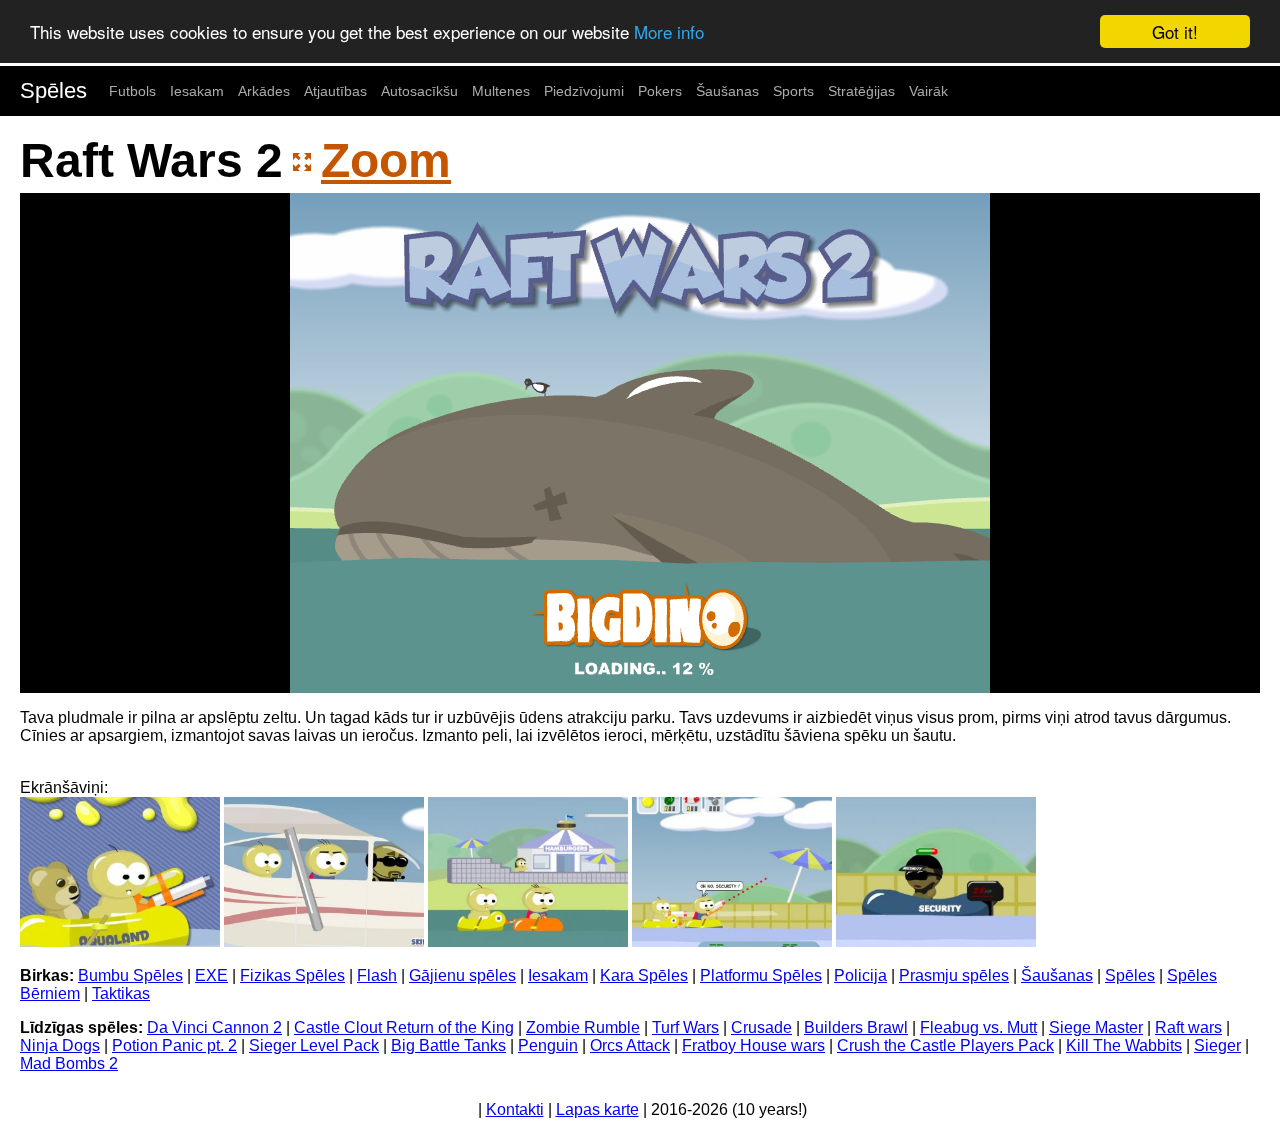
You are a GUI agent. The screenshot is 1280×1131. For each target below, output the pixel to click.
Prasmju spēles (954, 975)
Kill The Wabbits (1124, 1045)
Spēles (53, 90)
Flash (377, 975)
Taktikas (121, 993)
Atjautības (335, 91)
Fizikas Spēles (292, 975)
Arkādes (264, 91)
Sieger (1217, 1045)
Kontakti (515, 1109)
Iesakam (197, 91)
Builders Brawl (856, 1027)
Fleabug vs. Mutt (978, 1027)
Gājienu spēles (462, 975)
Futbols (132, 91)
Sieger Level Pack (314, 1045)
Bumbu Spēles (130, 975)
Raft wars (1188, 1027)
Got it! (1175, 31)
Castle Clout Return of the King (404, 1027)
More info (669, 32)
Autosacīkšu (419, 91)
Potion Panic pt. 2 (174, 1045)
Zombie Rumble (583, 1027)
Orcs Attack (630, 1045)
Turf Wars (685, 1027)
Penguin (548, 1045)
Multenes (501, 91)
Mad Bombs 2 (69, 1063)
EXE (211, 975)
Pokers (660, 91)
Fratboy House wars (753, 1045)
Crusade (761, 1027)
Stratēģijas (861, 91)
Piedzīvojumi (584, 91)
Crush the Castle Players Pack (945, 1045)
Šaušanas (727, 91)
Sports (793, 91)
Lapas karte (597, 1109)
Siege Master (1096, 1027)
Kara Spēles (644, 975)
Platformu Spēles (761, 975)
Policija (860, 975)
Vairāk (928, 91)
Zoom (386, 160)
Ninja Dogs (60, 1045)
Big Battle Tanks (448, 1045)
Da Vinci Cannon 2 (214, 1027)
